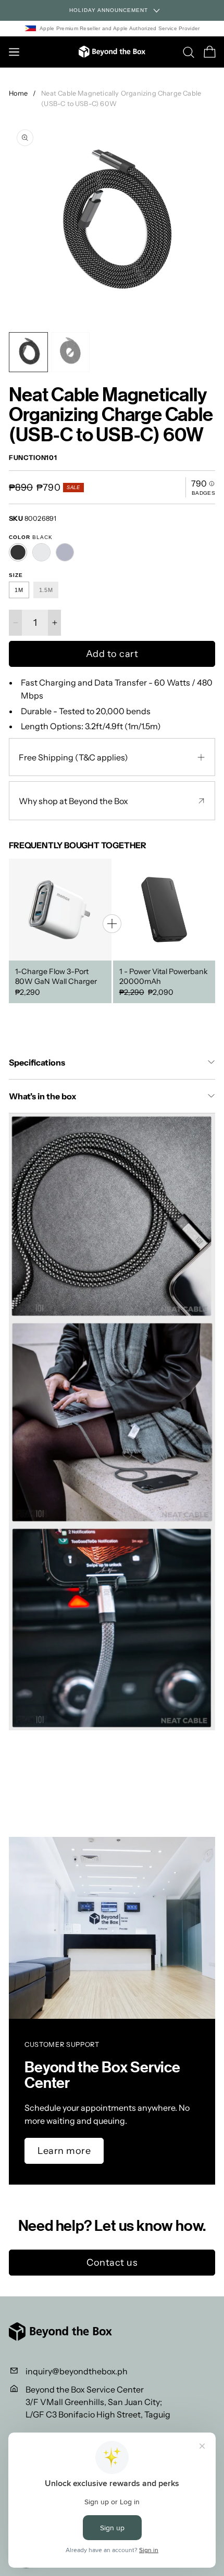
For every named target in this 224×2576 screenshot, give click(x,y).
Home (18, 93)
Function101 (33, 458)
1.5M (46, 590)
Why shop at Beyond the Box (73, 801)
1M (19, 590)
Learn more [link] (64, 2151)
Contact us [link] (112, 2263)
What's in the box (43, 1096)
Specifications (37, 1062)
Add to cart (112, 654)
